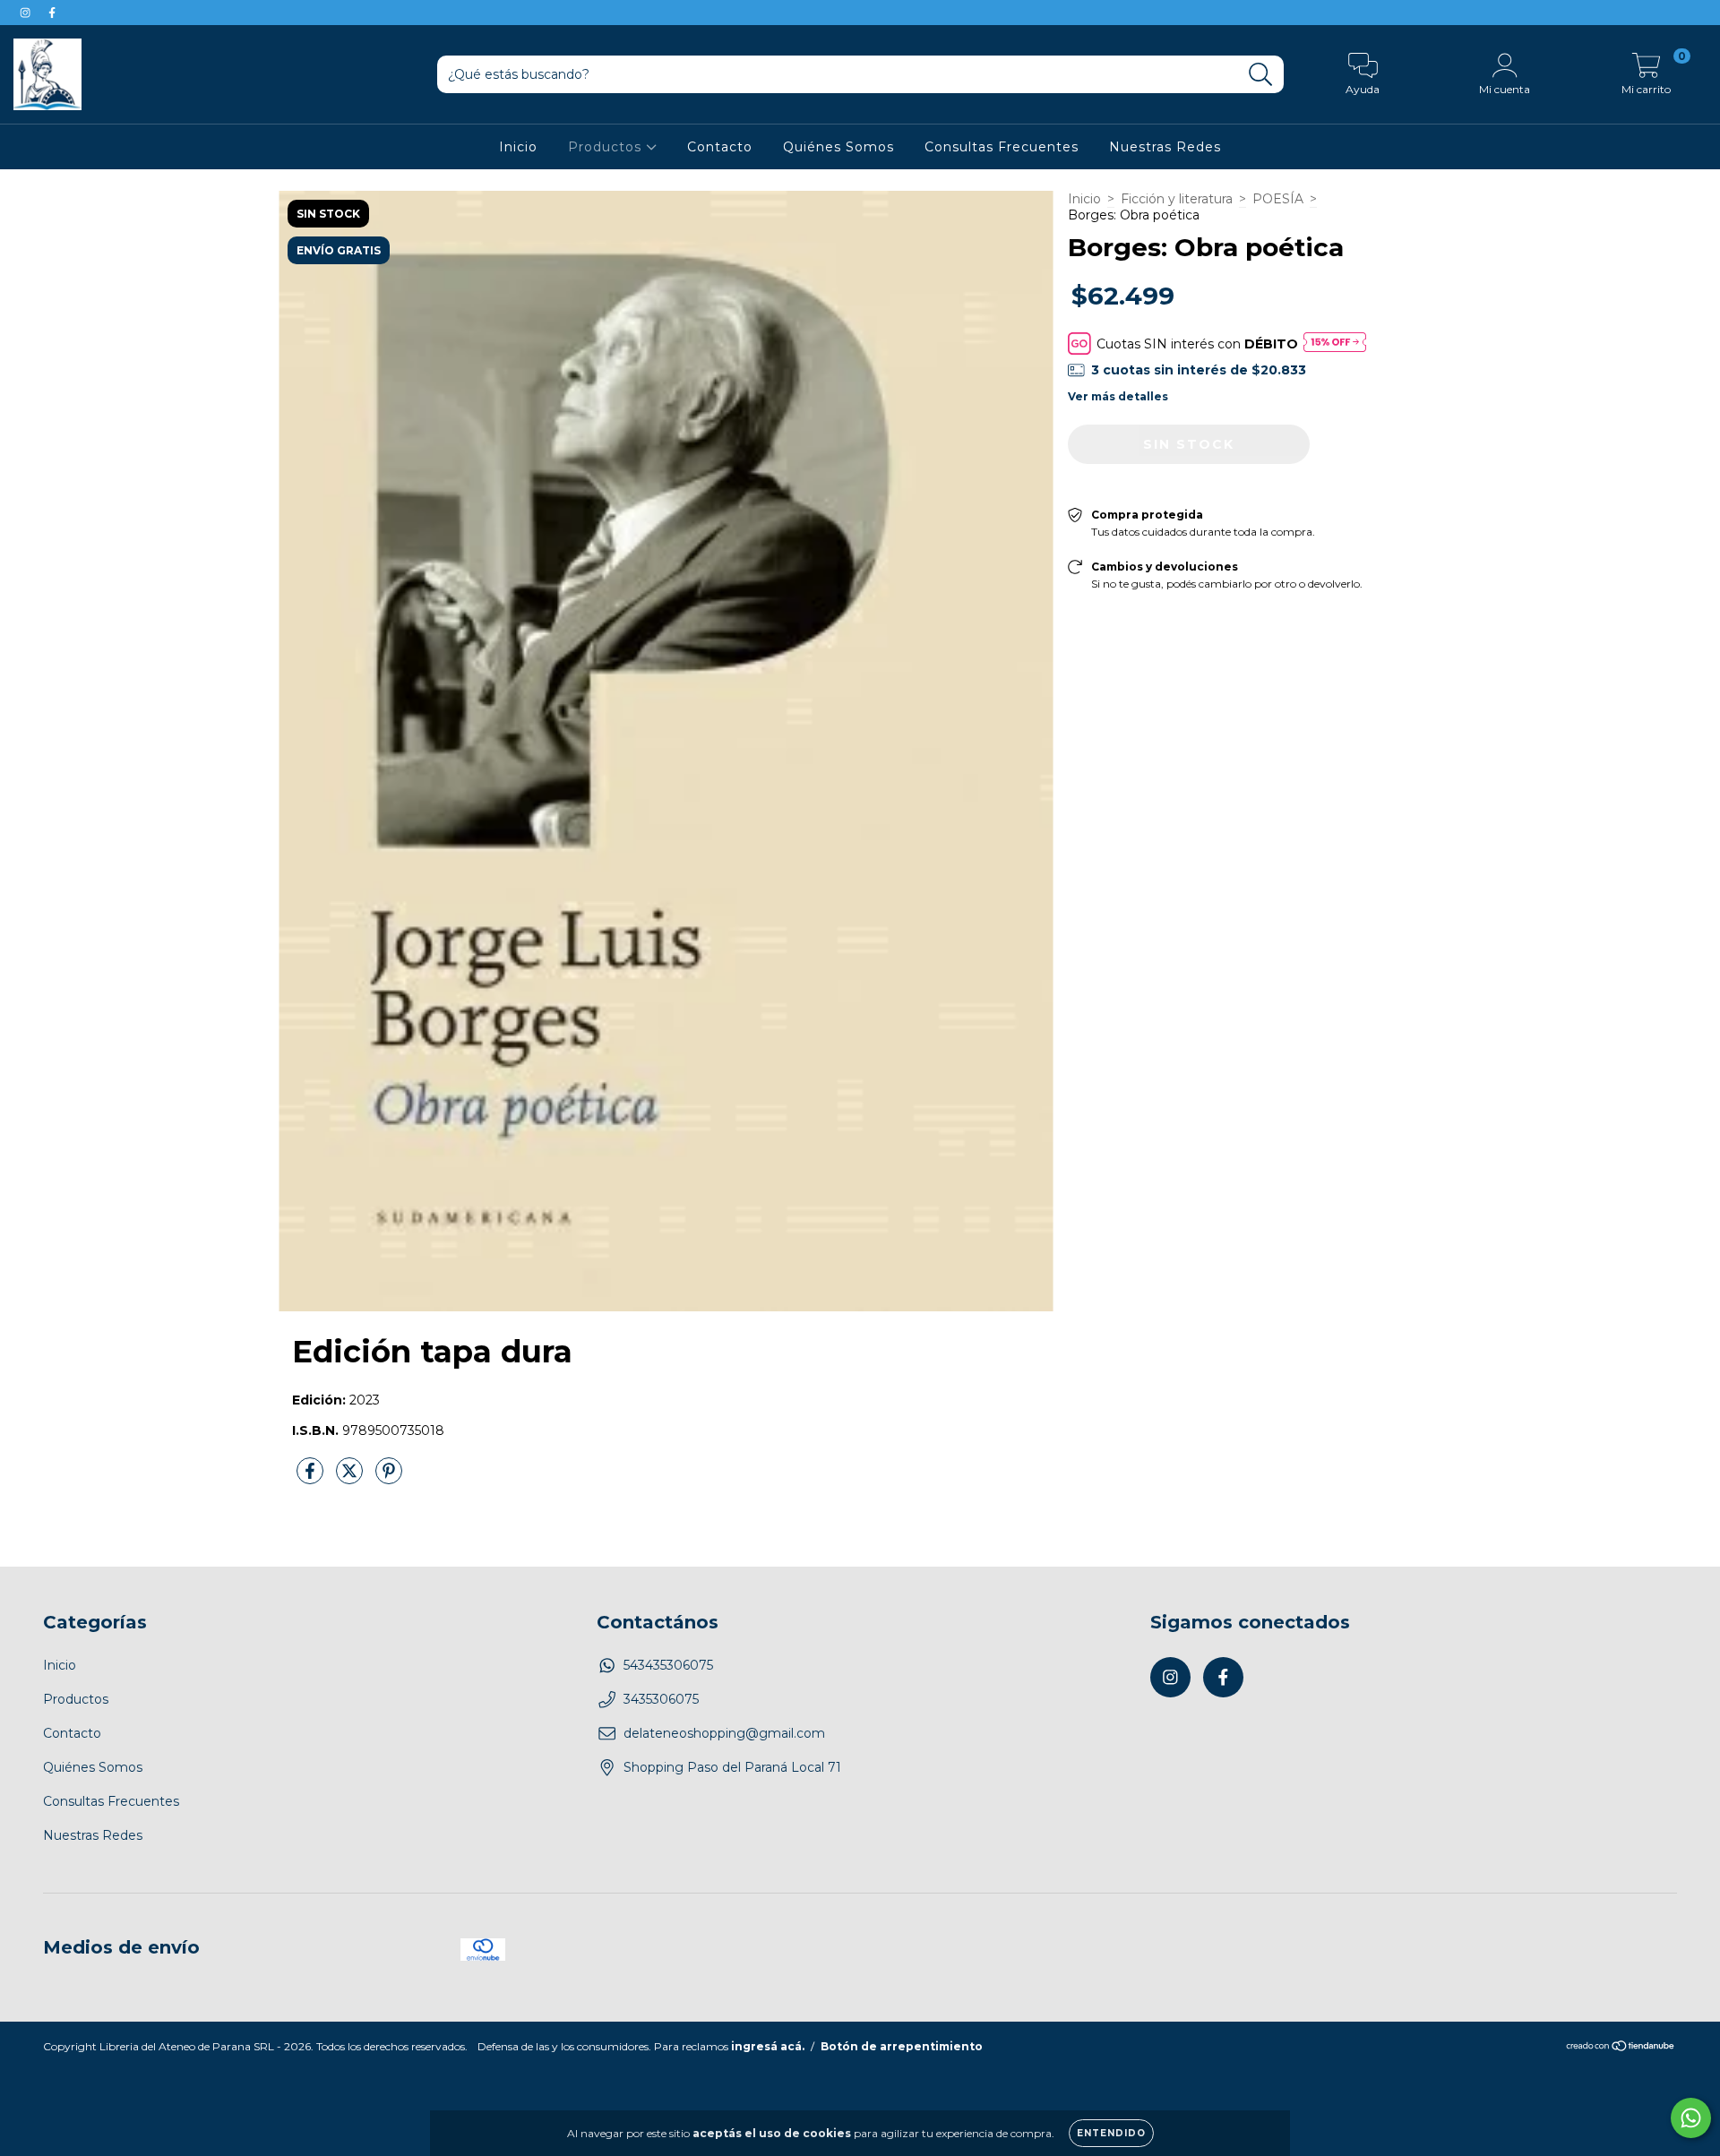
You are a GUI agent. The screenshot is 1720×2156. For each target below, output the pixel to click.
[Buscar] (1261, 75)
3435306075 (661, 1699)
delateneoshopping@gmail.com (724, 1733)
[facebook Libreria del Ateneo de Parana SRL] (52, 13)
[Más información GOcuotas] (1335, 344)
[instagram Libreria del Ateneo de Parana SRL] (27, 13)
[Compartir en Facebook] (312, 1478)
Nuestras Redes (1165, 147)
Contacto (720, 147)
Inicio (518, 147)
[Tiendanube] (1621, 2047)
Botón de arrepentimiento (902, 2046)
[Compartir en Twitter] (351, 1478)
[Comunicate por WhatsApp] (1691, 2118)
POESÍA (1278, 199)
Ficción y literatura (1177, 199)
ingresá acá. (768, 2046)
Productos (607, 147)
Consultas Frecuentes (1002, 147)
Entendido (1111, 2133)
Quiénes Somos (838, 147)
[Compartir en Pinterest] (389, 1478)
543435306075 (668, 1665)
